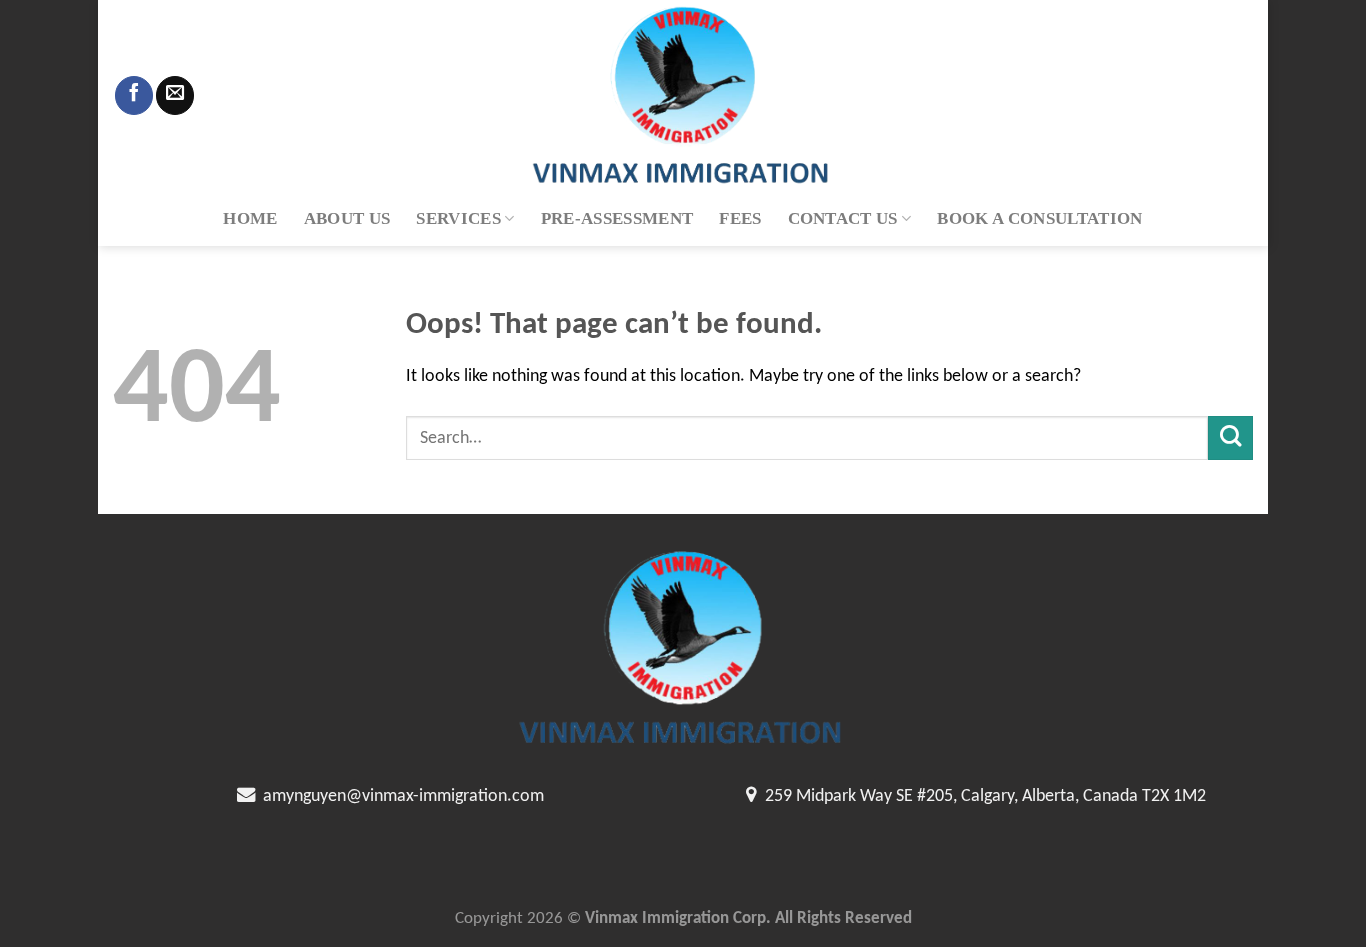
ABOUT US (347, 218)
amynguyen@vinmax (334, 796)
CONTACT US (843, 218)
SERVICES (458, 218)
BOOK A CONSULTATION (1039, 218)
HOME (250, 218)
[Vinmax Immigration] (683, 95)
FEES (740, 218)
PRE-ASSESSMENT (617, 218)
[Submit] (1230, 438)
